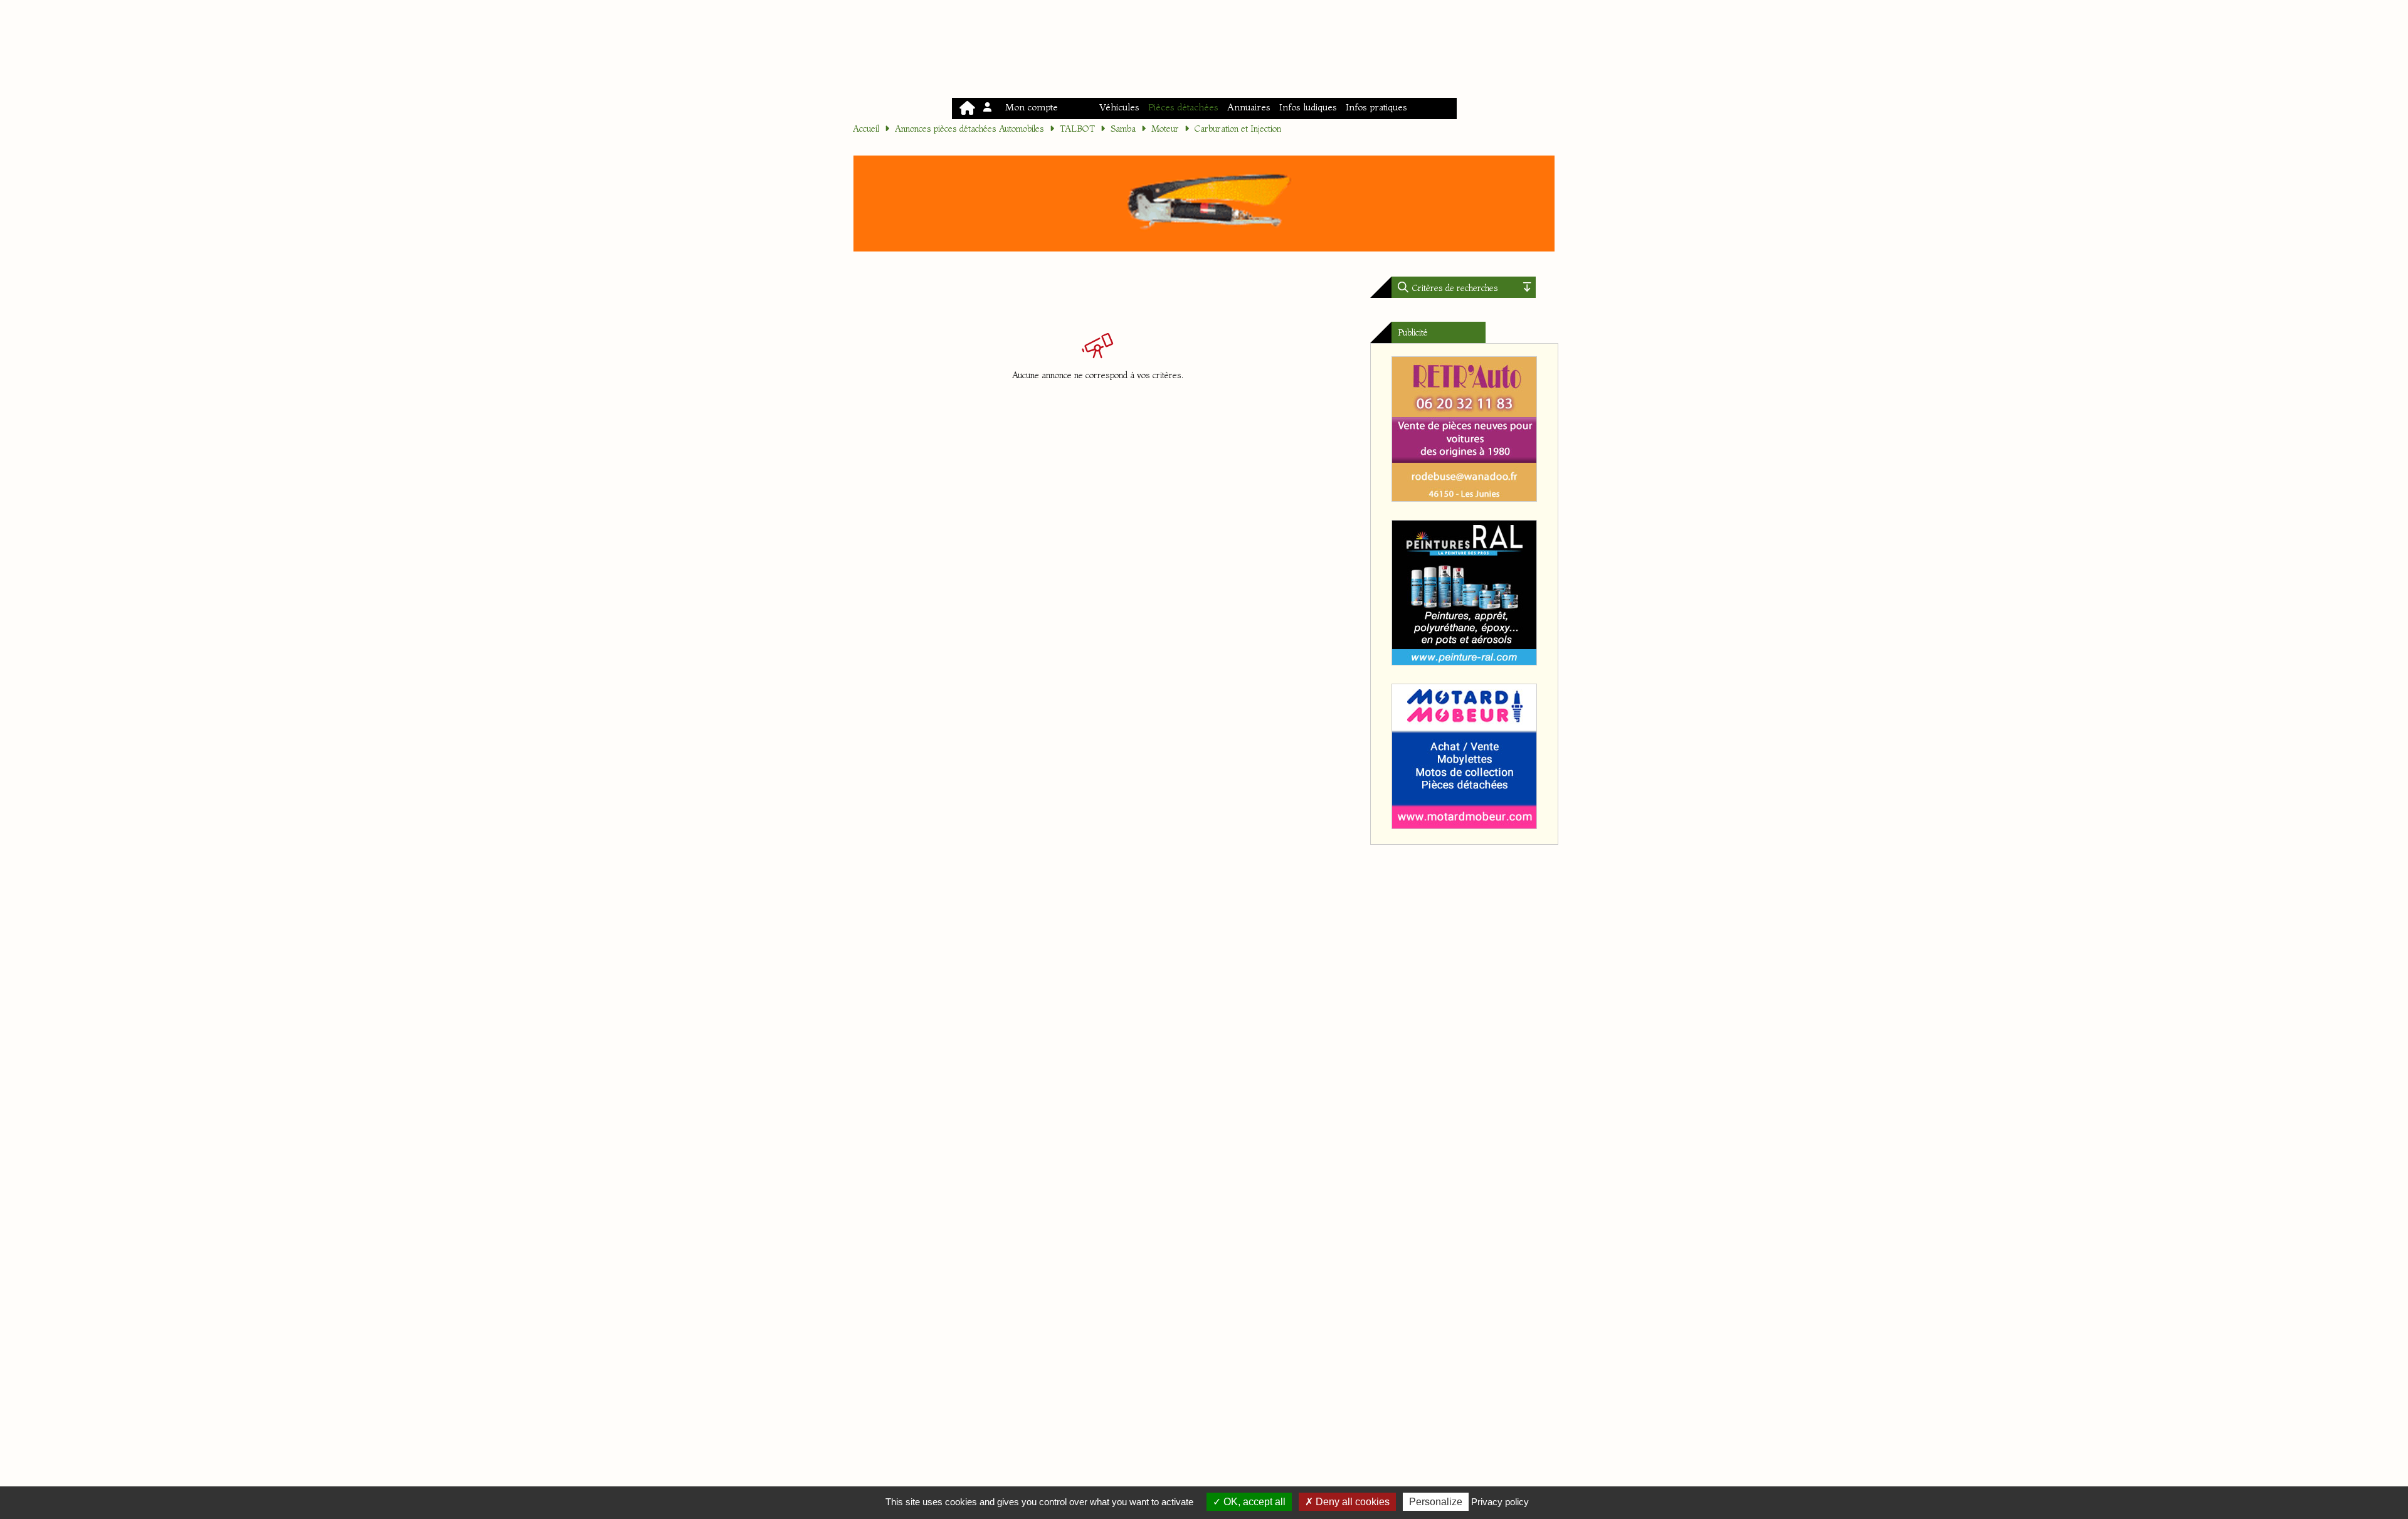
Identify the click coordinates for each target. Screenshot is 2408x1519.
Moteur (1165, 129)
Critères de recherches (1454, 288)
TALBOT (1077, 129)
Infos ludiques (1308, 107)
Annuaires (1249, 107)
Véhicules (1119, 107)
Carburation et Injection (1238, 129)
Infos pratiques (1376, 107)
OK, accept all (1253, 1502)
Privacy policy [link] (1500, 1502)
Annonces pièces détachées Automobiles (969, 129)
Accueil (866, 129)
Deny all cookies (1351, 1502)
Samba (1123, 129)
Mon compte (1029, 107)
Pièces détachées (1183, 107)
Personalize (1436, 1502)
